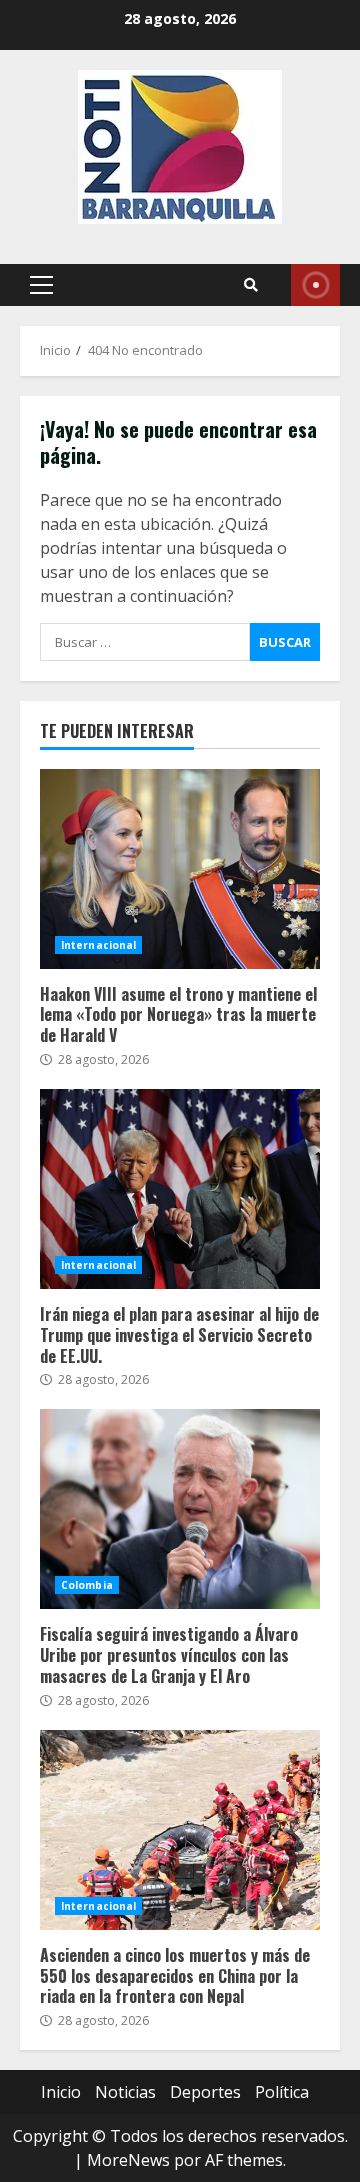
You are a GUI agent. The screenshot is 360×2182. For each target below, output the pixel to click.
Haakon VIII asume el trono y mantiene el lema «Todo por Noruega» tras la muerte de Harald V (180, 869)
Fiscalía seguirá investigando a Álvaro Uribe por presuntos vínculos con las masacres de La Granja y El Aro (180, 1509)
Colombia (87, 1585)
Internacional (98, 945)
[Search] (251, 285)
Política (282, 2092)
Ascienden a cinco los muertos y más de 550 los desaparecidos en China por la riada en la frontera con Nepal (180, 1830)
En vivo (315, 285)
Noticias (125, 2092)
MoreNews (128, 2160)
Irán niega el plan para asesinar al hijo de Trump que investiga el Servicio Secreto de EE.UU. (180, 1189)
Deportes (205, 2092)
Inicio (61, 2092)
